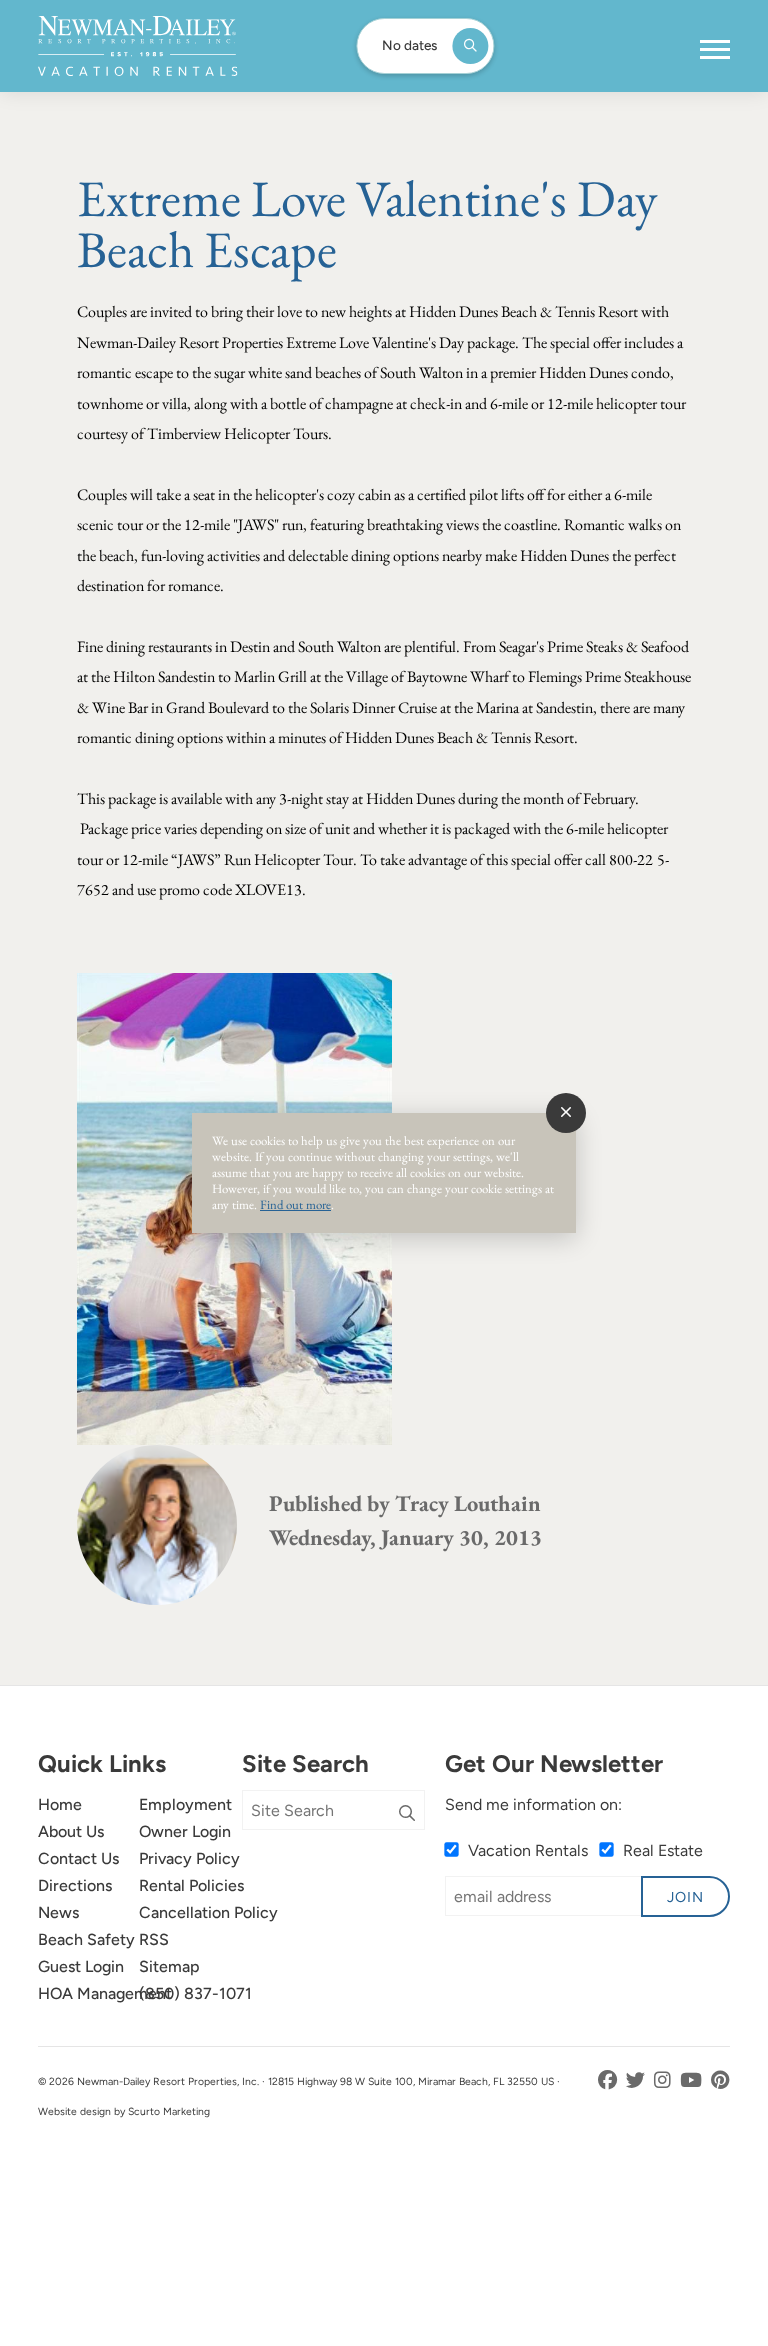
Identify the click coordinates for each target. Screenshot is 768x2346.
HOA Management (105, 1993)
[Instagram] (664, 2080)
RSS (154, 1939)
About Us (71, 1831)
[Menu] (715, 50)
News (58, 1912)
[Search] (407, 1814)
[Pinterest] (720, 2080)
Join (685, 1897)
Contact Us (78, 1858)
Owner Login (185, 1831)
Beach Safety (86, 1939)
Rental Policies (191, 1885)
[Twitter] (637, 2080)
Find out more (295, 1204)
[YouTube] (693, 2080)
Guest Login (81, 1966)
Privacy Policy (189, 1858)
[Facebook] (609, 2080)
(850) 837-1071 (195, 1993)
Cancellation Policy (208, 1912)
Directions (75, 1885)
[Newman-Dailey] (137, 46)
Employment (185, 1804)
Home (60, 1804)
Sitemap (169, 1966)
